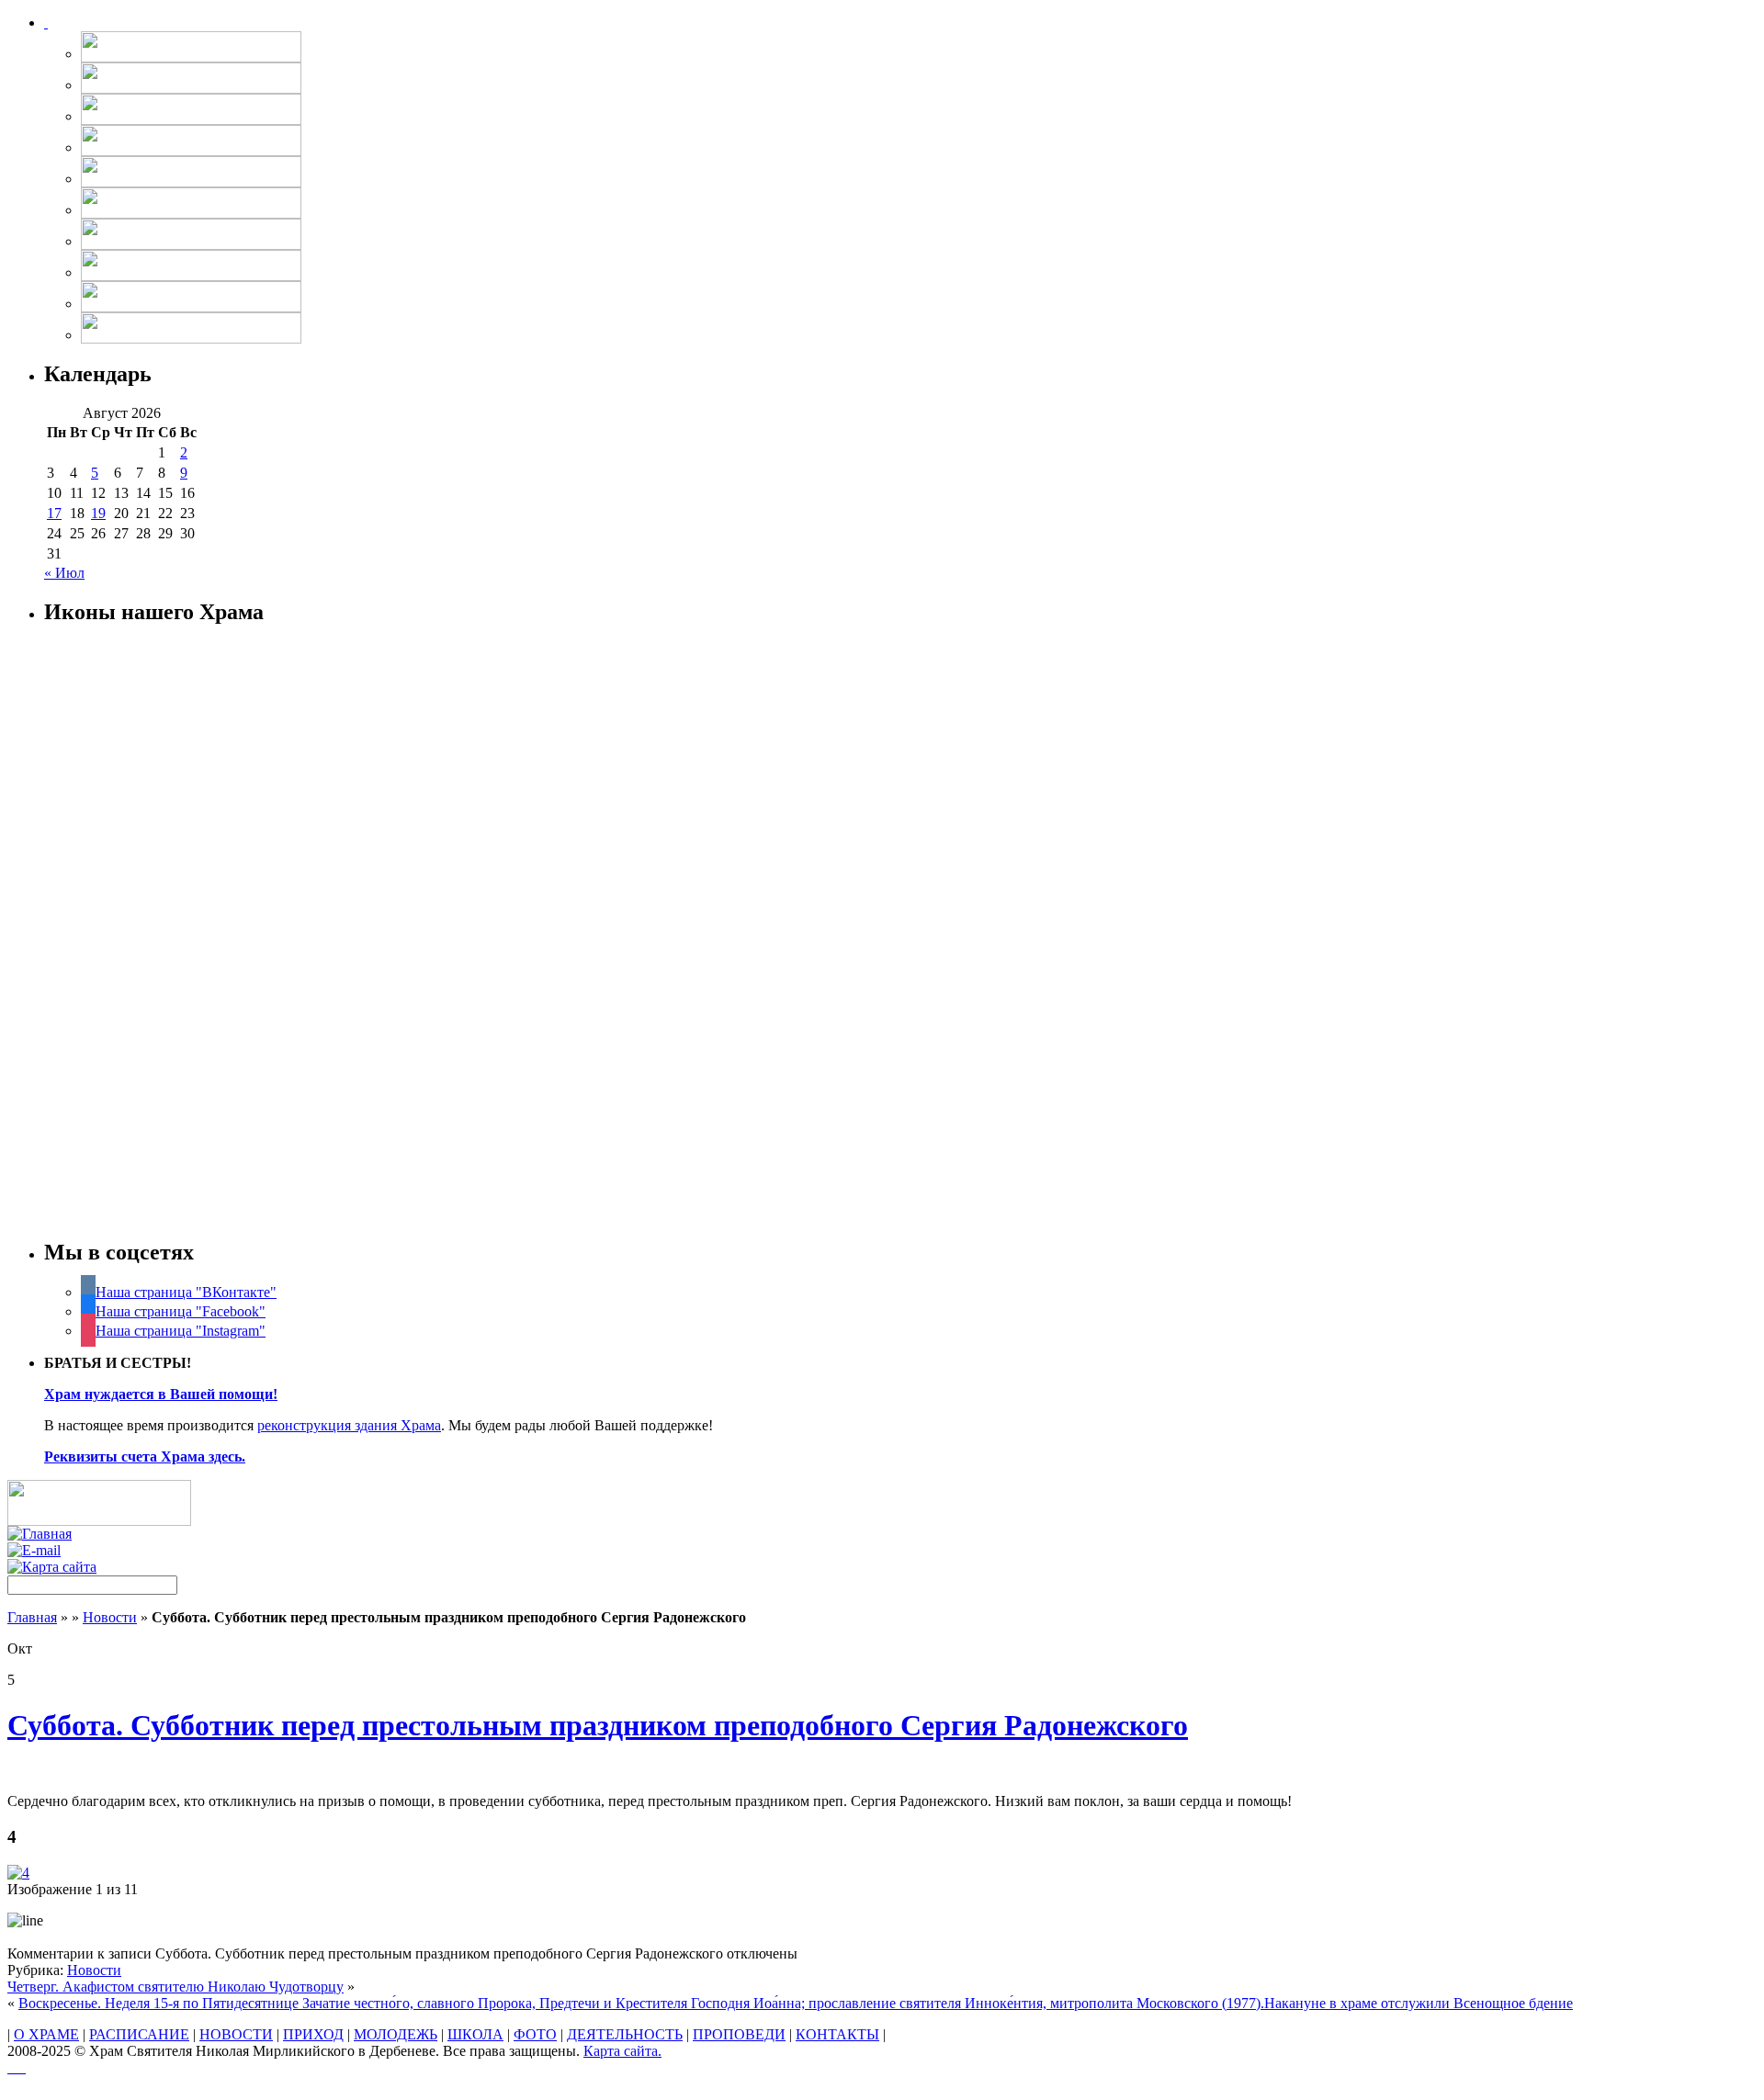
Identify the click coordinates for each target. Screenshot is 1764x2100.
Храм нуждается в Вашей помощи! (161, 1394)
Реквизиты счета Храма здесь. (145, 1456)
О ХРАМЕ (46, 2034)
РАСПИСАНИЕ (139, 2034)
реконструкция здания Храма (349, 1425)
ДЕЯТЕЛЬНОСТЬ (625, 2034)
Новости (110, 1617)
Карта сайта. (622, 2051)
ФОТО (535, 2034)
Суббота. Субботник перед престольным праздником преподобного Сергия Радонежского (598, 1725)
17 (54, 513)
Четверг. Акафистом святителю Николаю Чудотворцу (175, 1987)
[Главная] (40, 1534)
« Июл (64, 573)
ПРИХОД (313, 2034)
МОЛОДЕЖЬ (396, 2034)
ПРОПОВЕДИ (739, 2034)
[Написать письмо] (34, 1550)
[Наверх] (17, 2067)
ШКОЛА (475, 2034)
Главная (32, 1617)
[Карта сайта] (52, 1567)
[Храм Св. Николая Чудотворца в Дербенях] (46, 23)
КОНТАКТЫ (837, 2034)
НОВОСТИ (236, 2034)
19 (98, 513)
